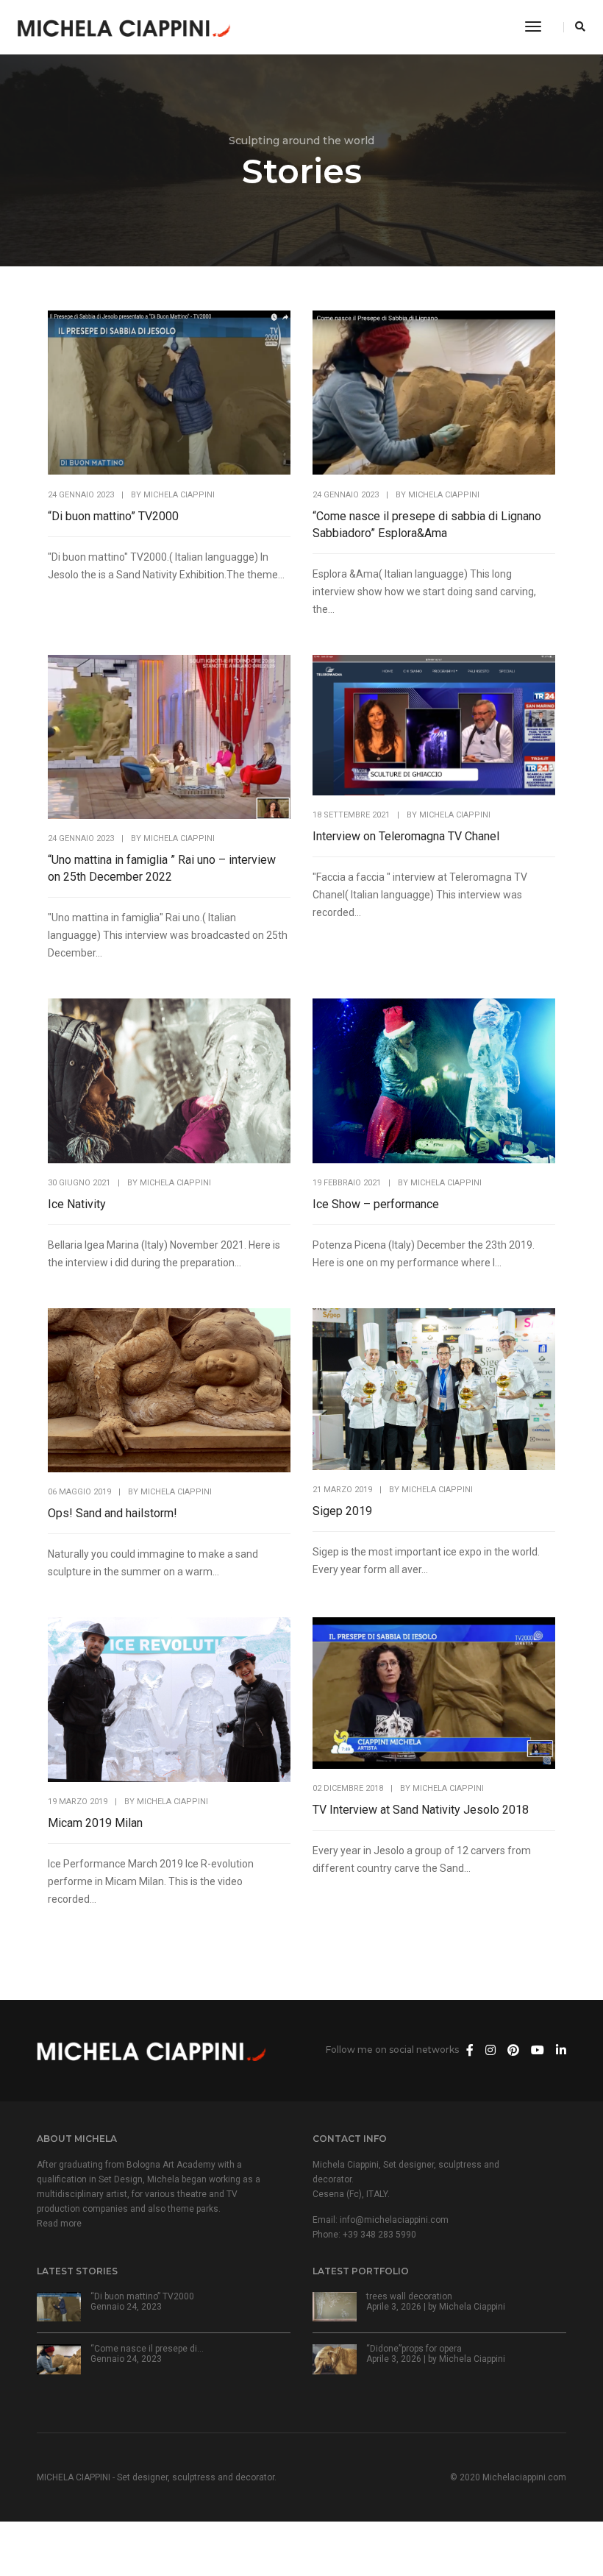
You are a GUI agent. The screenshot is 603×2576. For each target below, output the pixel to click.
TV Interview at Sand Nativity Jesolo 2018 (421, 1810)
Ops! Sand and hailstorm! (113, 1513)
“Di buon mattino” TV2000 (113, 516)
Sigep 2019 (342, 1511)
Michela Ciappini (179, 495)
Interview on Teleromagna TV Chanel (406, 836)
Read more (59, 2224)
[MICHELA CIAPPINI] (124, 26)
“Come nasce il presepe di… (147, 2349)
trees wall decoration (409, 2296)
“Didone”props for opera (414, 2349)
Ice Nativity (77, 1204)
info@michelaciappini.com (394, 2220)
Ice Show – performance (376, 1204)
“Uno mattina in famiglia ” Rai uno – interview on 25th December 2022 (162, 868)
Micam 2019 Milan (95, 1823)
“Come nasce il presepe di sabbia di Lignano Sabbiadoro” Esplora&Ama (427, 525)
